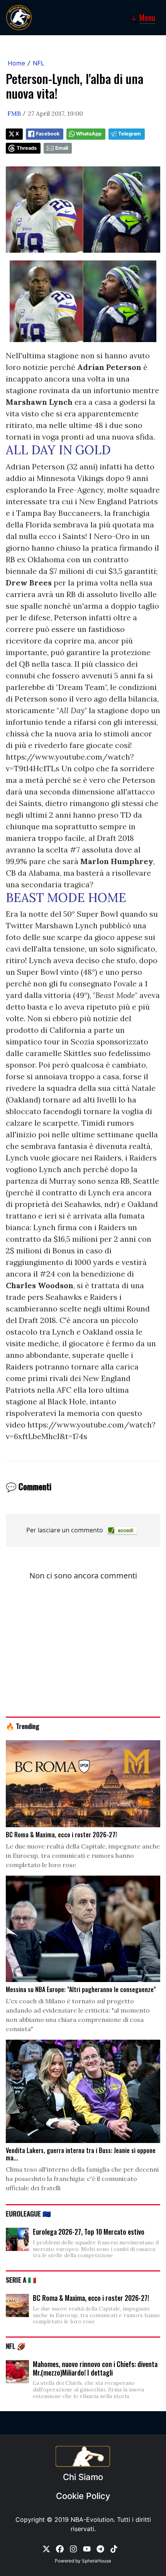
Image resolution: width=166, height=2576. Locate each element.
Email (62, 148)
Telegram (130, 134)
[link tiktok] (114, 2549)
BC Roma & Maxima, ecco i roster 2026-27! (91, 2298)
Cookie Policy (83, 2496)
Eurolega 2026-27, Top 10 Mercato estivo (89, 2232)
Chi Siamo (83, 2477)
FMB (14, 113)
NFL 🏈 (16, 2346)
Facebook (48, 134)
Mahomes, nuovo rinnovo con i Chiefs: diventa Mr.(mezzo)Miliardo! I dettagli (95, 2368)
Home (16, 63)
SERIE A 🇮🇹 (21, 2280)
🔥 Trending (23, 1726)
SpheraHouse (97, 2561)
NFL (39, 63)
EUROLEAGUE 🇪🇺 (28, 2213)
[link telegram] (100, 2549)
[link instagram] (73, 2549)
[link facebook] (60, 2549)
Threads (27, 148)
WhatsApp (89, 134)
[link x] (46, 2549)
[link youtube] (87, 2549)
